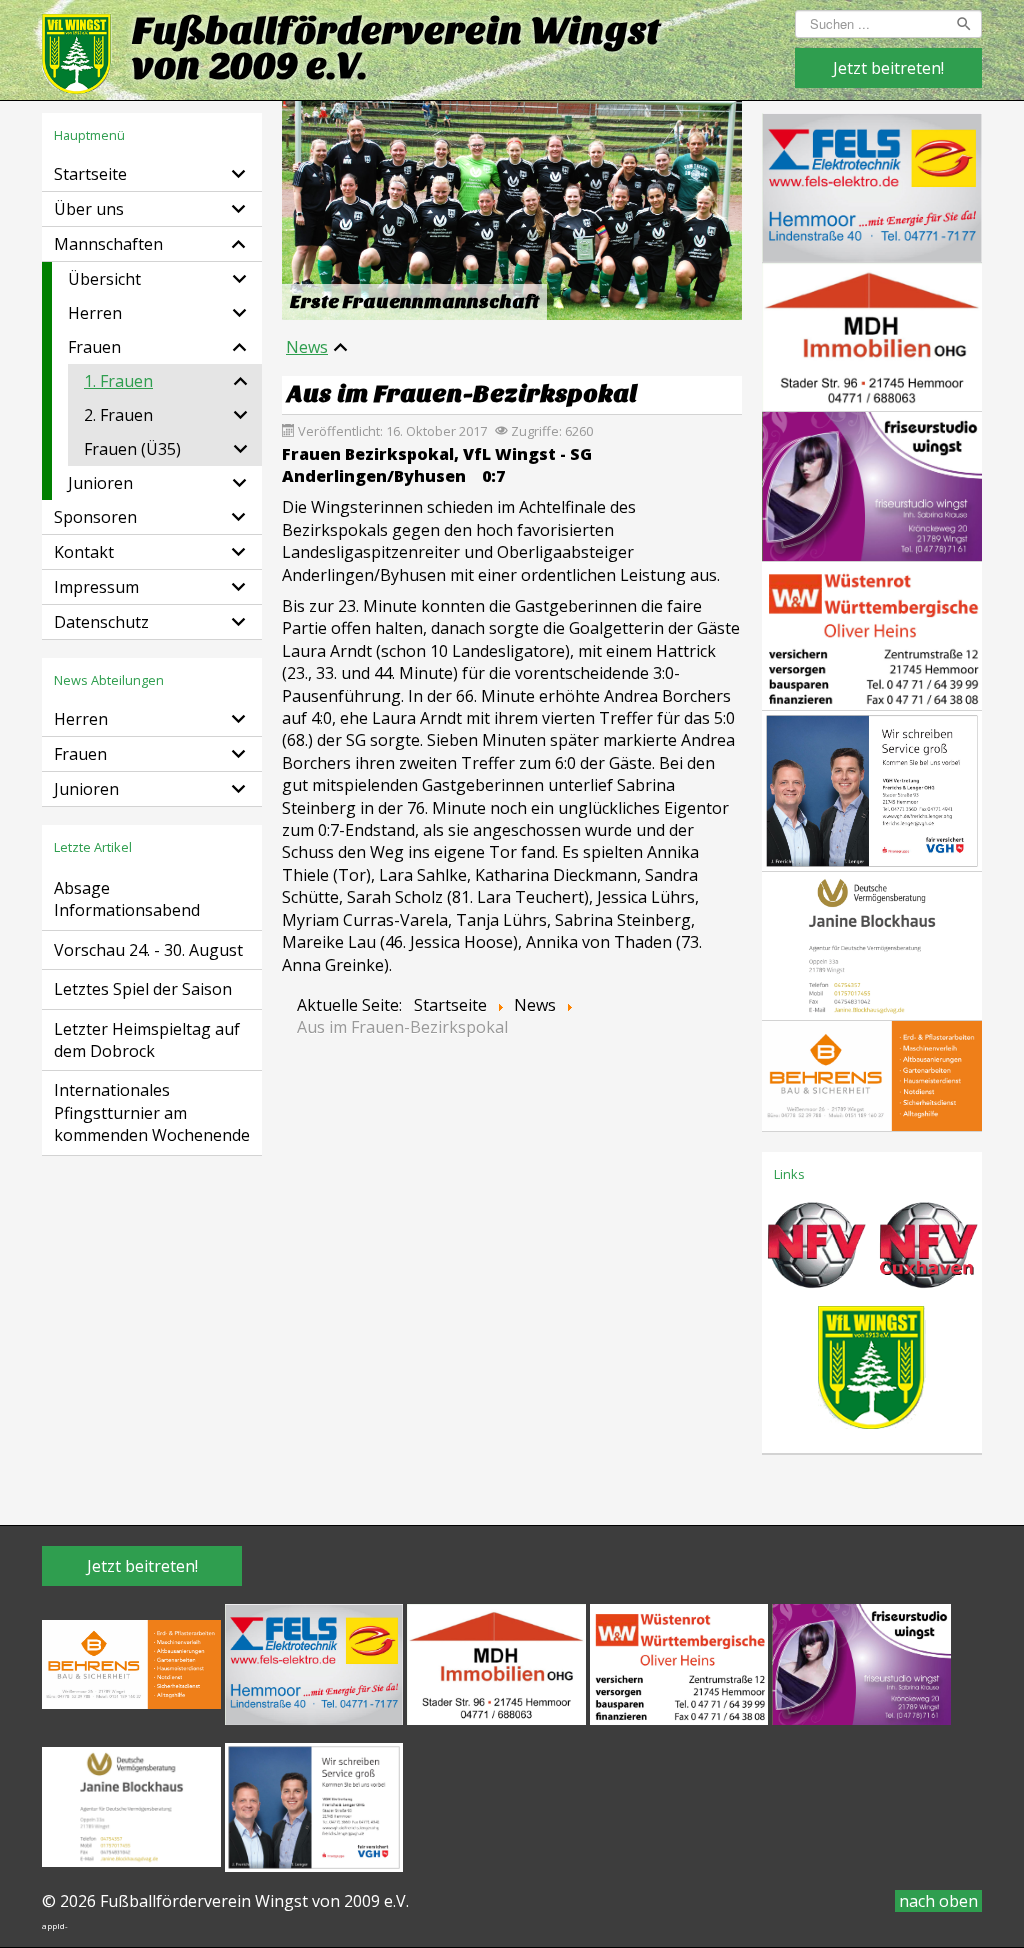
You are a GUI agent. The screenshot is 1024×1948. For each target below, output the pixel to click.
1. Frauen (118, 381)
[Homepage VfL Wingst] (872, 1373)
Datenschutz (101, 622)
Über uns (89, 209)
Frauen (94, 347)
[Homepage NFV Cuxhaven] (926, 1252)
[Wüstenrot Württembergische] (872, 634)
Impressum (96, 587)
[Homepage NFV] (816, 1252)
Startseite (90, 174)
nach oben (938, 1901)
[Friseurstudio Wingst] (872, 485)
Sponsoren (95, 517)
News (307, 347)
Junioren (100, 483)
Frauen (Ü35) (132, 449)
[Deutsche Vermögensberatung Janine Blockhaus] (872, 944)
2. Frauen (118, 415)
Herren (95, 313)
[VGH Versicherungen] (872, 789)
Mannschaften (108, 244)
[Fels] (872, 186)
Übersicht (104, 279)
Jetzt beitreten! (888, 68)
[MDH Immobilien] (872, 335)
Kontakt (84, 552)
